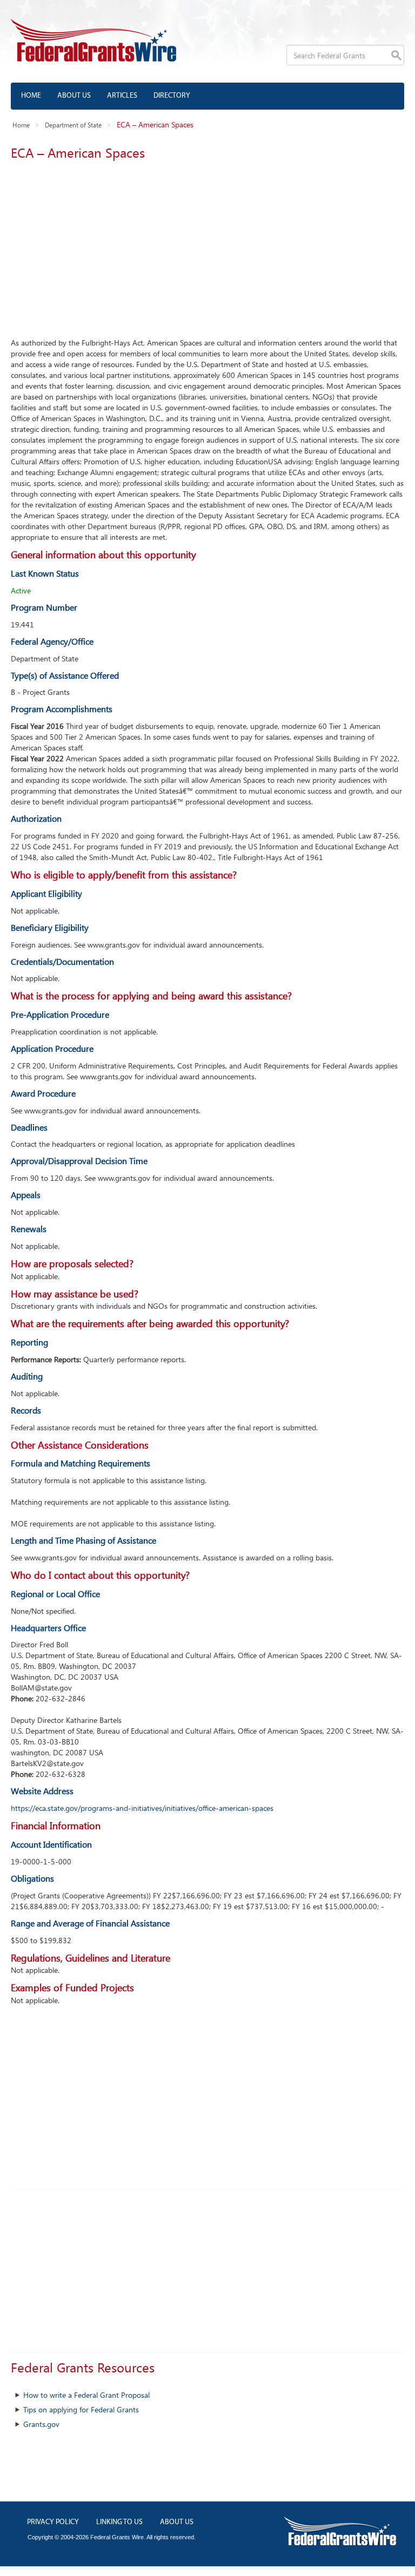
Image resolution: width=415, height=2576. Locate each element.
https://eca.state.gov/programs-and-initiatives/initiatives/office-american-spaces (142, 1808)
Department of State (73, 125)
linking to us (119, 2522)
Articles (122, 96)
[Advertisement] (207, 246)
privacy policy (53, 2522)
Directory (172, 96)
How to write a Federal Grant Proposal (86, 2395)
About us (74, 96)
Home (31, 96)
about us (177, 2522)
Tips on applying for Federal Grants (81, 2409)
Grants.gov (41, 2424)
